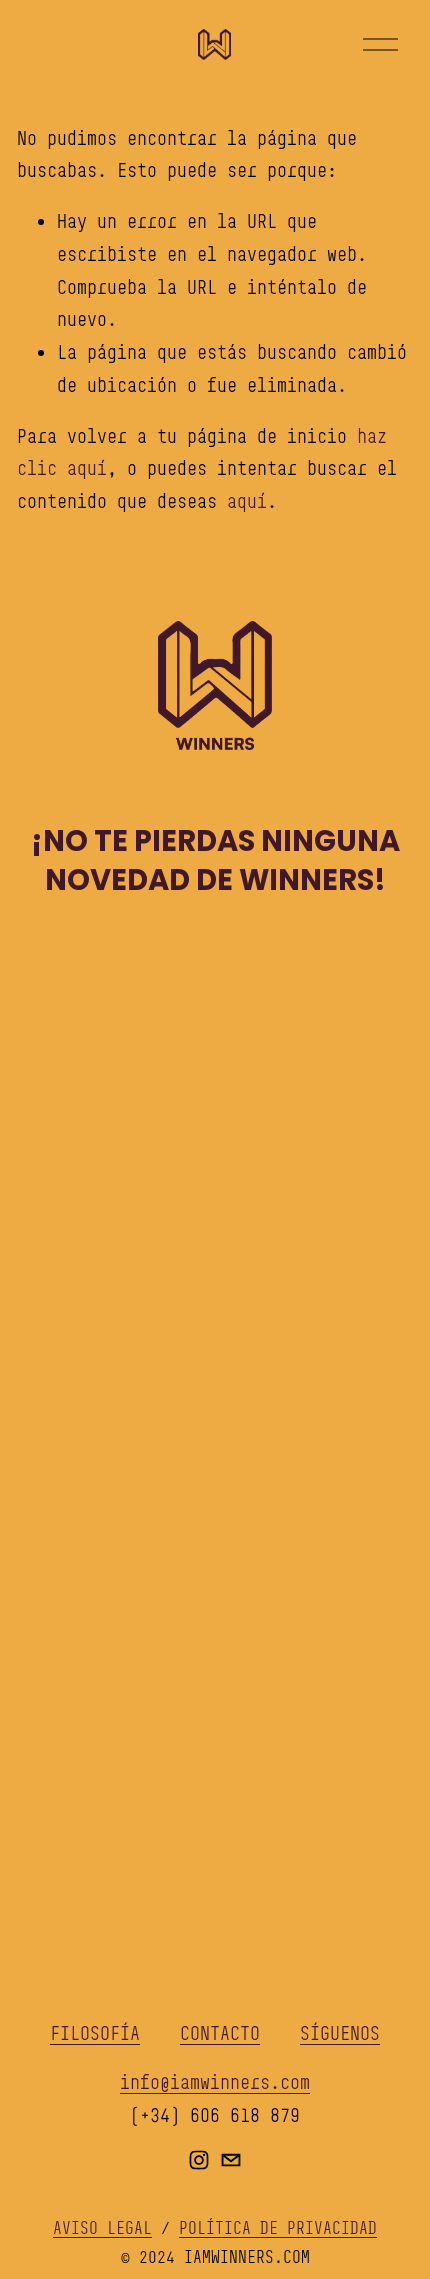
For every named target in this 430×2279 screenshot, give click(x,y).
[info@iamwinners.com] (231, 2160)
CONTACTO (220, 2033)
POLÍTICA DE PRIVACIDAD (278, 2228)
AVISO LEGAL (102, 2228)
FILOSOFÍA (95, 2033)
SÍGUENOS (340, 2033)
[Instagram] (199, 2160)
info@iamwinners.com (215, 2082)
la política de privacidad (237, 1498)
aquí (247, 501)
